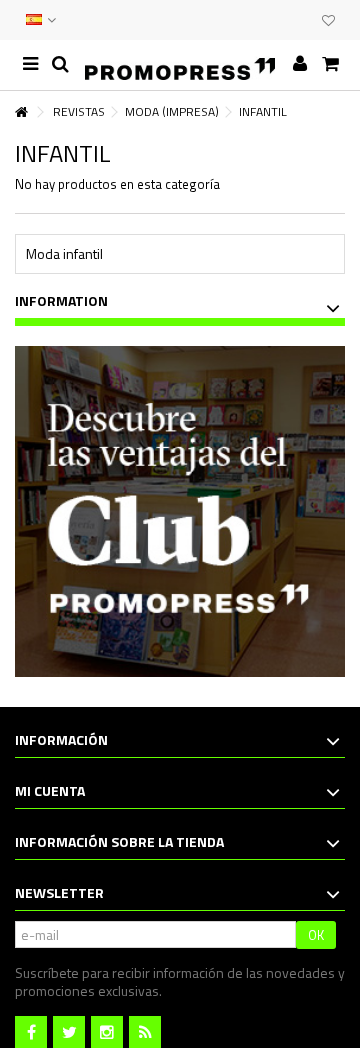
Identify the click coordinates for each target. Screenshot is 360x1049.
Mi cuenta (50, 790)
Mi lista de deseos (328, 22)
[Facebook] (31, 1032)
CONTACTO (262, 20)
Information (61, 300)
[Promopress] (180, 65)
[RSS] (145, 1032)
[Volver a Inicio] (21, 112)
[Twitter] (69, 1032)
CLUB (302, 20)
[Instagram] (107, 1032)
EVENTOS (282, 20)
